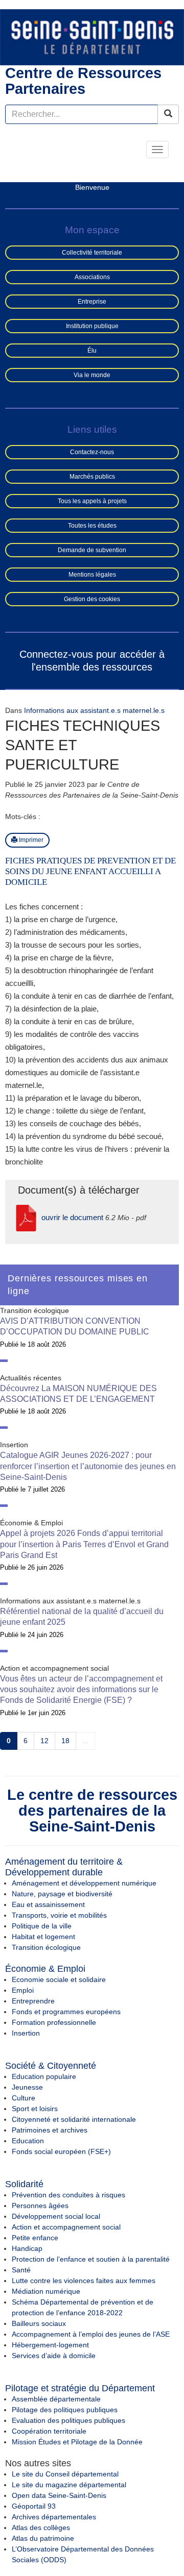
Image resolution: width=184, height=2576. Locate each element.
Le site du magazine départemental (69, 2485)
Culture (24, 2098)
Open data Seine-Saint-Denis (59, 2495)
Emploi (23, 1990)
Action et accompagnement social (66, 2227)
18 (65, 1741)
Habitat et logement (43, 1937)
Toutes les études (92, 526)
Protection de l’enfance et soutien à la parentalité (91, 2259)
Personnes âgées (40, 2206)
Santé (21, 2270)
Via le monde (92, 375)
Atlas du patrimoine (43, 2538)
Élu (92, 351)
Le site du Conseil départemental (65, 2474)
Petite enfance (35, 2238)
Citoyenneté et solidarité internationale (74, 2119)
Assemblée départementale (56, 2399)
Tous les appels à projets (92, 501)
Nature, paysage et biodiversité (62, 1894)
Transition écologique (46, 1947)
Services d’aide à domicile (54, 2356)
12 (44, 1741)
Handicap (27, 2248)
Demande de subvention (92, 550)
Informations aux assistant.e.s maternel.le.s (94, 710)
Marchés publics (92, 477)
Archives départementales (54, 2517)
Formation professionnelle (54, 2022)
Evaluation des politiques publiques (68, 2420)
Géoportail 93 (34, 2506)
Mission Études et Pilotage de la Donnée (77, 2442)
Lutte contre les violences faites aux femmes (84, 2281)
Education (28, 2141)
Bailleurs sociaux (39, 2323)
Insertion (26, 2033)
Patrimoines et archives (50, 2130)
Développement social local (56, 2216)
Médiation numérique (46, 2291)
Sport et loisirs (35, 2109)
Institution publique (92, 326)
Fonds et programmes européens (66, 2012)
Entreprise (92, 302)
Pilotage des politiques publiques (65, 2410)
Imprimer (30, 840)
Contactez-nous (92, 452)
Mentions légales (92, 575)
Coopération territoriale (49, 2431)
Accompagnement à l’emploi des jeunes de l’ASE (91, 2334)
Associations (92, 277)
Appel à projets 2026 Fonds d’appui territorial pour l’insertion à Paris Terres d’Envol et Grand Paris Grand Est (84, 1544)
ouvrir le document (72, 1217)
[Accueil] (92, 37)
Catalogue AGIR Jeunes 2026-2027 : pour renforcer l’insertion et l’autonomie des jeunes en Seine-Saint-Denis (88, 1466)
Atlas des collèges (41, 2528)
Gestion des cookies (92, 599)
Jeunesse (27, 2087)
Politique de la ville (42, 1926)
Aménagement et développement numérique (84, 1883)
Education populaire (44, 2076)
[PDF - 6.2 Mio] (26, 1217)
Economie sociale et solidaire (59, 1979)
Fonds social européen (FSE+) (61, 2151)
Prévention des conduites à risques (68, 2195)
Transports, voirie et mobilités (59, 1915)
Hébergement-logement (50, 2345)
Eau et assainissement (48, 1904)
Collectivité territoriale (92, 253)
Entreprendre (33, 2001)
